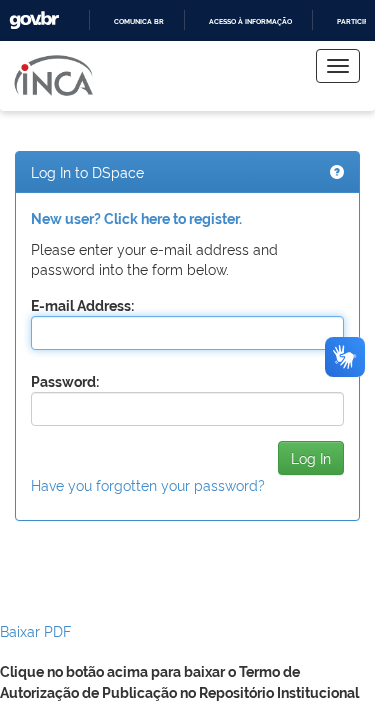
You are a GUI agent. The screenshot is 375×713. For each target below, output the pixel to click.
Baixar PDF (35, 630)
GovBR (34, 20)
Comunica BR (139, 21)
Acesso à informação (250, 21)
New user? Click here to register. (136, 219)
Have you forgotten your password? (148, 484)
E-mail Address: (82, 306)
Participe (354, 21)
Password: (65, 382)
